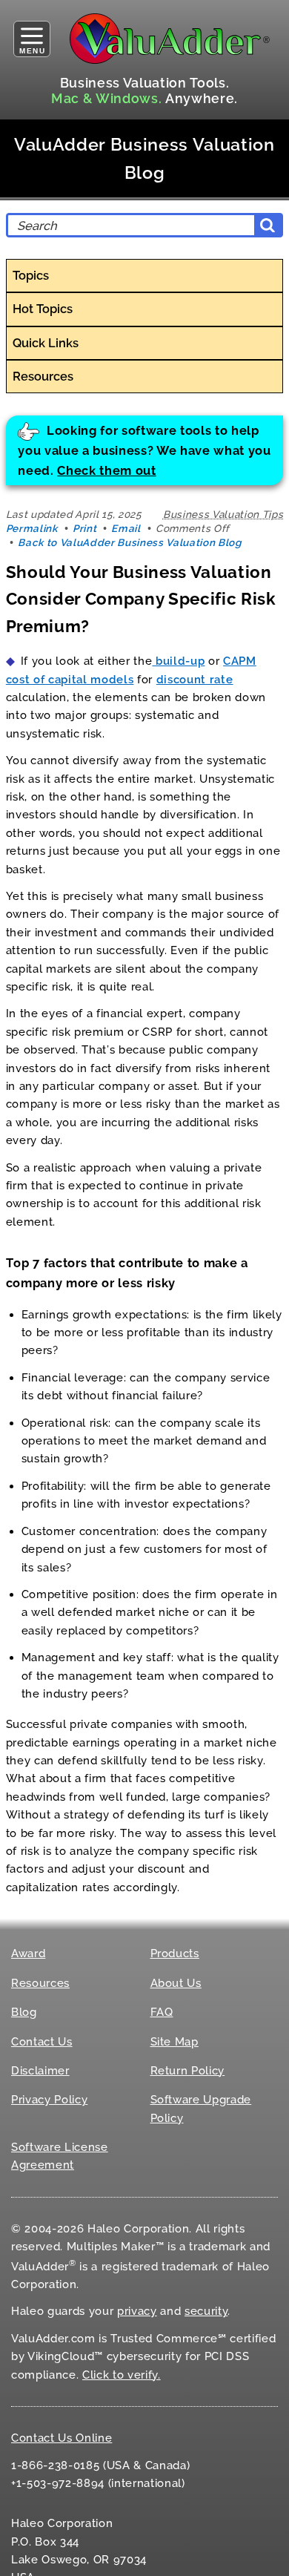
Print (84, 528)
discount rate (195, 680)
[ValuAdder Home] (170, 39)
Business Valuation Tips (223, 514)
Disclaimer (40, 2071)
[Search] (268, 225)
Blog (24, 2012)
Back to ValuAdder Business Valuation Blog (129, 542)
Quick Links (46, 343)
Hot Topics (43, 309)
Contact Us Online (62, 2438)
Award (28, 1954)
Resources (43, 376)
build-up (178, 661)
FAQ (162, 2012)
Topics (31, 275)
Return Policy (188, 2071)
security (206, 2311)
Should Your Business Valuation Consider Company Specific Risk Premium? (141, 599)
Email (126, 528)
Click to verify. (122, 2375)
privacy (137, 2311)
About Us (176, 1983)
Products (175, 1954)
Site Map (175, 2042)
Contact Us (42, 2042)
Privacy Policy (49, 2100)
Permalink (32, 528)
